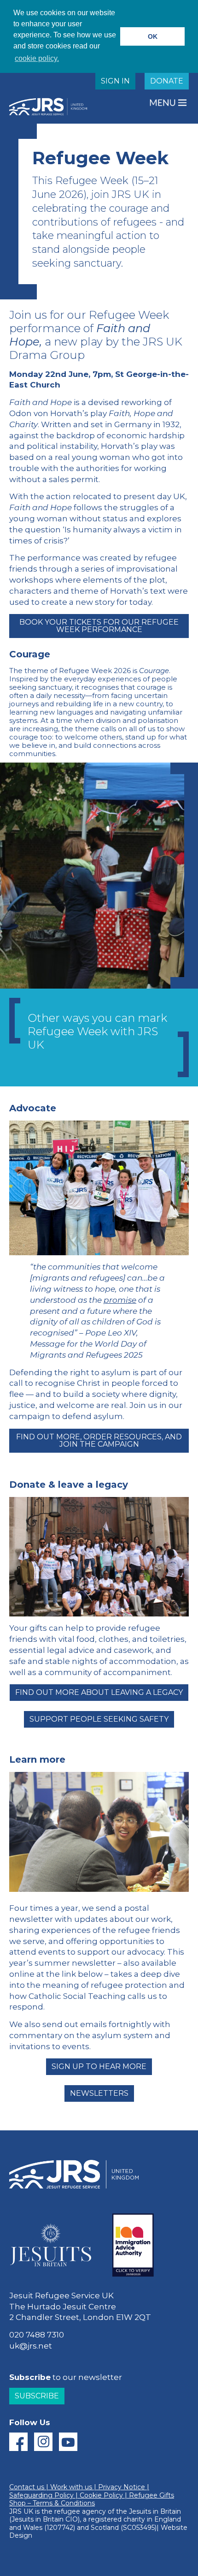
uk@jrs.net (31, 2346)
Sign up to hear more (99, 2066)
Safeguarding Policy (41, 2495)
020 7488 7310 (37, 2335)
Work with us (71, 2487)
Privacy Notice (122, 2487)
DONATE (167, 81)
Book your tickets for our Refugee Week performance (99, 626)
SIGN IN (115, 81)
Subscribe (37, 2396)
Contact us (27, 2487)
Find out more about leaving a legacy (99, 1692)
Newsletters (99, 2093)
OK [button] (153, 36)
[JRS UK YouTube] (68, 2442)
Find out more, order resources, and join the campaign (99, 1440)
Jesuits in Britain (155, 2511)
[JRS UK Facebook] (18, 2442)
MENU (163, 103)
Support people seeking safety (99, 1719)
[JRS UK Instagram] (43, 2442)
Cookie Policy (101, 2495)
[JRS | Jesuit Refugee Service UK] (51, 107)
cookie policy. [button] (37, 58)
